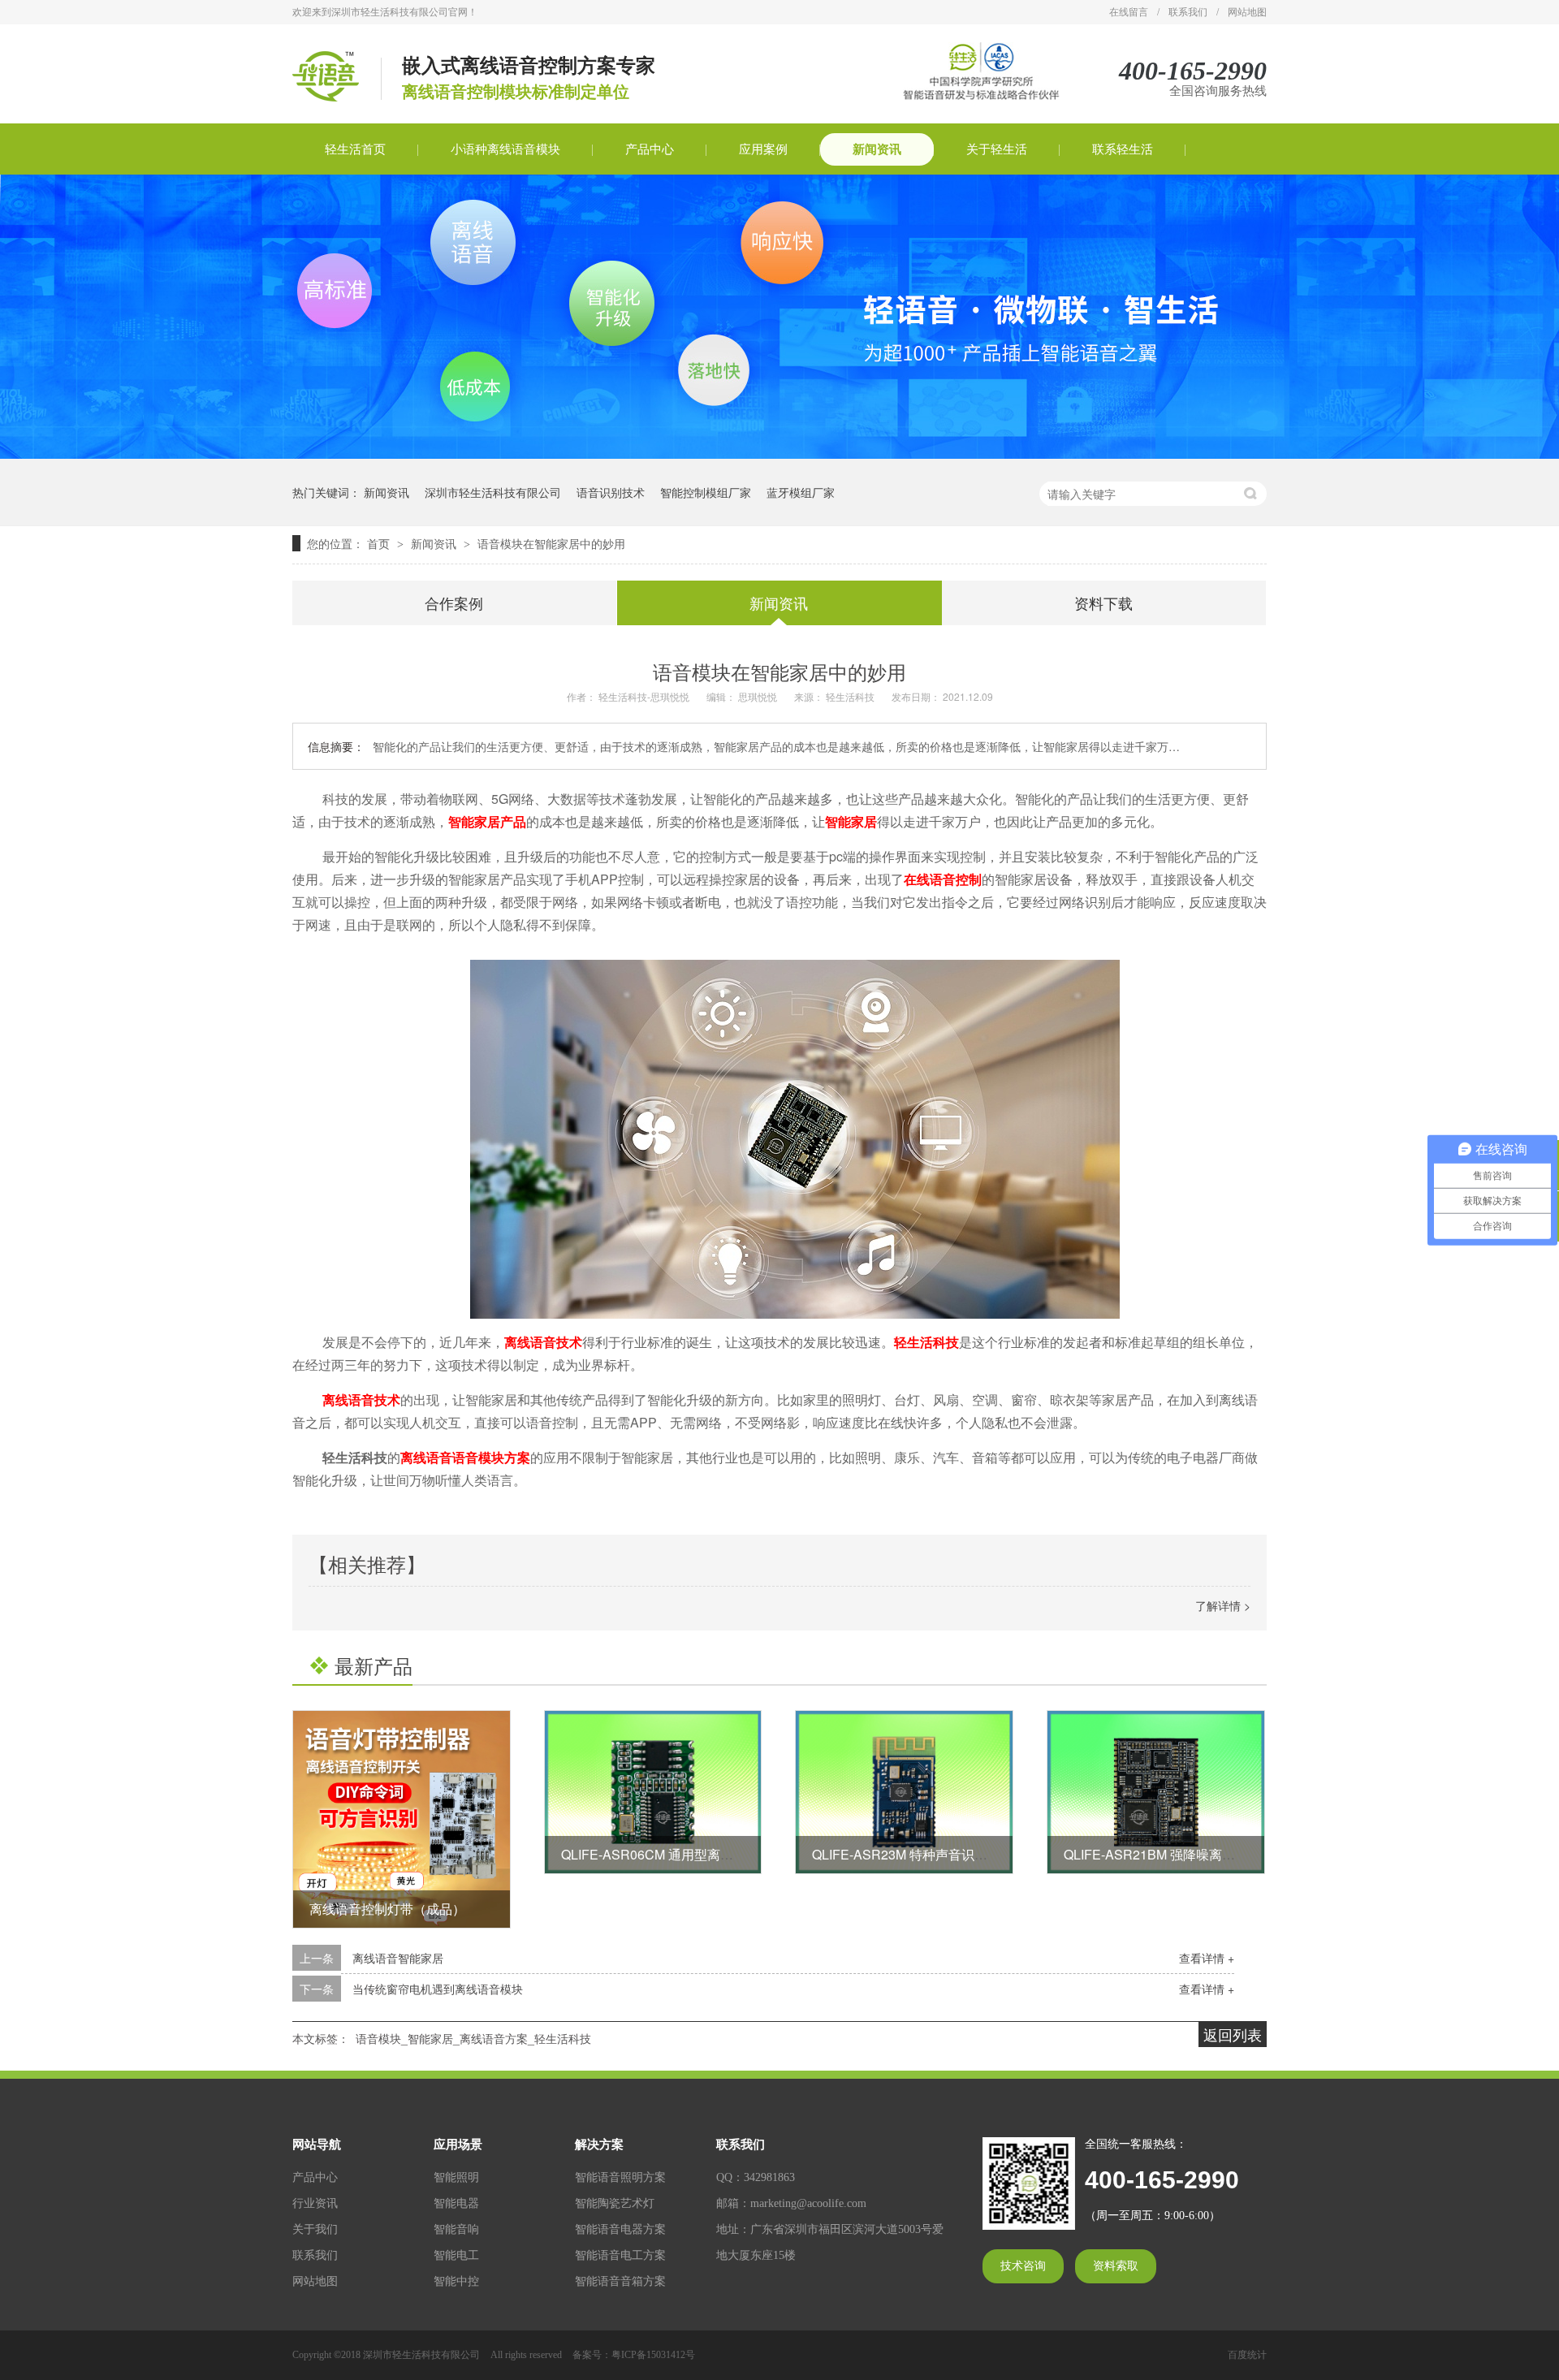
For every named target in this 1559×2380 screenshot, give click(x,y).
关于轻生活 (997, 149)
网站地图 (1247, 12)
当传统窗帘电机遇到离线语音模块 (438, 1989)
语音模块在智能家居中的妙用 (551, 543)
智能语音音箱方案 (620, 2281)
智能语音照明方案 (620, 2177)
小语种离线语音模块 (505, 149)
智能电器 (456, 2203)
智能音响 (456, 2229)
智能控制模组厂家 (706, 492)
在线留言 (1129, 12)
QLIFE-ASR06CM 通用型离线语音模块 (673, 1854)
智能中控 (456, 2281)
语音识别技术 (611, 492)
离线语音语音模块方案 (465, 1457)
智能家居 (851, 821)
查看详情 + (1207, 1958)
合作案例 (454, 603)
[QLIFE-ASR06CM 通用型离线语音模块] (653, 1792)
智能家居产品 (487, 821)
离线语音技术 (543, 1342)
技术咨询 (1023, 2266)
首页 (380, 543)
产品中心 (650, 149)
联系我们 (1188, 12)
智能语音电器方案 (620, 2229)
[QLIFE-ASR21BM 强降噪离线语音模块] (1156, 1792)
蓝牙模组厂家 (801, 492)
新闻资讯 (877, 149)
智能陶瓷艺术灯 (615, 2203)
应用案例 (763, 149)
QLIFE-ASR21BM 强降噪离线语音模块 (1175, 1854)
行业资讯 (315, 2203)
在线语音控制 (943, 879)
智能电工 (456, 2255)
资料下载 (1103, 603)
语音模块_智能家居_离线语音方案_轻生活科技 (473, 2038)
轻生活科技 (926, 1342)
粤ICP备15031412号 (653, 2355)
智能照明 (456, 2177)
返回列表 (1233, 2034)
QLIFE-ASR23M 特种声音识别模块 (913, 1854)
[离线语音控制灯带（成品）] (402, 1819)
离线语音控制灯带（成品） (387, 1909)
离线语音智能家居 (398, 1958)
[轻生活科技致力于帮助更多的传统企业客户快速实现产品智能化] (779, 454)
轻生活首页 (355, 149)
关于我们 (315, 2229)
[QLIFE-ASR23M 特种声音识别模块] (904, 1792)
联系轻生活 (1123, 149)
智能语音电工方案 (620, 2255)
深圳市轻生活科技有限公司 (493, 492)
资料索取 (1116, 2266)
